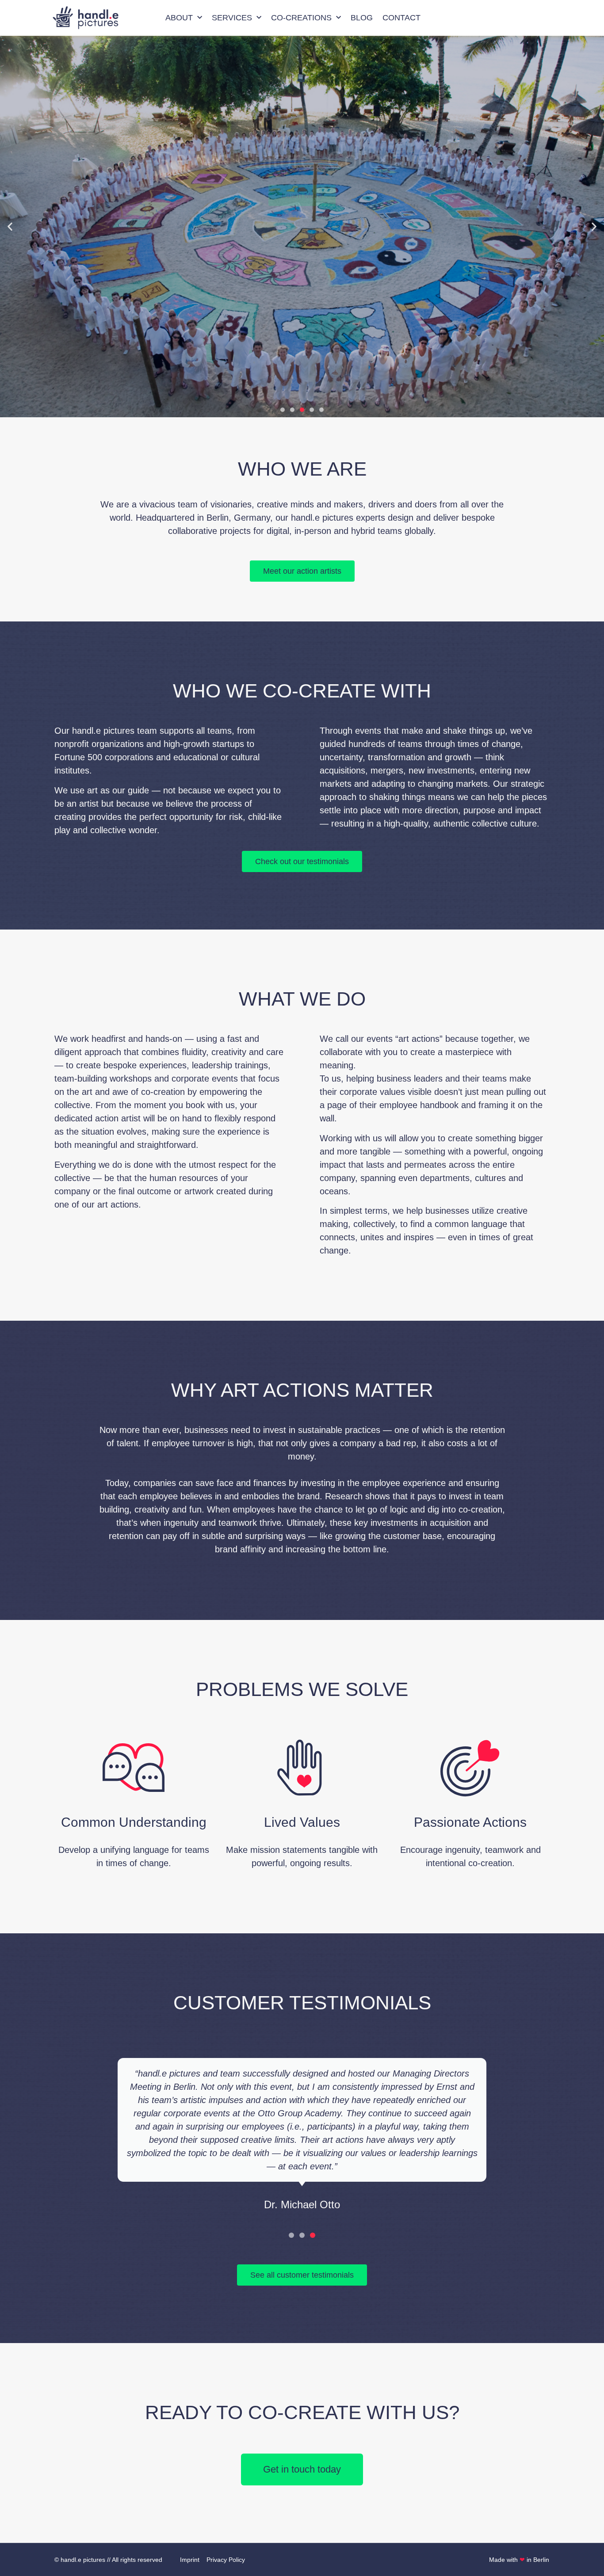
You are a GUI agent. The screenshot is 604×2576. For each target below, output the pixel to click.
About (179, 18)
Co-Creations (301, 18)
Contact (401, 18)
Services (232, 18)
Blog (362, 18)
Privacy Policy (226, 2560)
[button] (10, 227)
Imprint (190, 2560)
